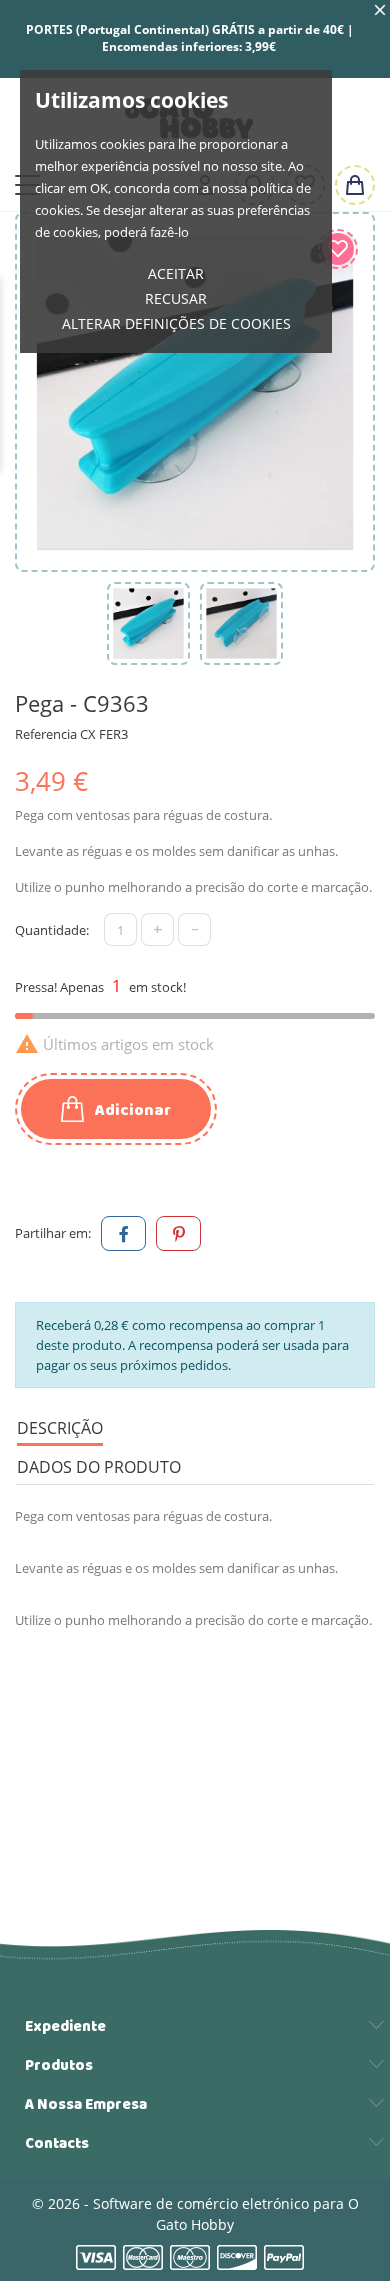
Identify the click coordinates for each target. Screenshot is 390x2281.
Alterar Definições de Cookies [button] (176, 323)
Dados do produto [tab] (99, 1467)
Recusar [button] (176, 298)
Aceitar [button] (176, 273)
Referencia (46, 734)
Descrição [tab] (60, 1428)
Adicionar (131, 1110)
